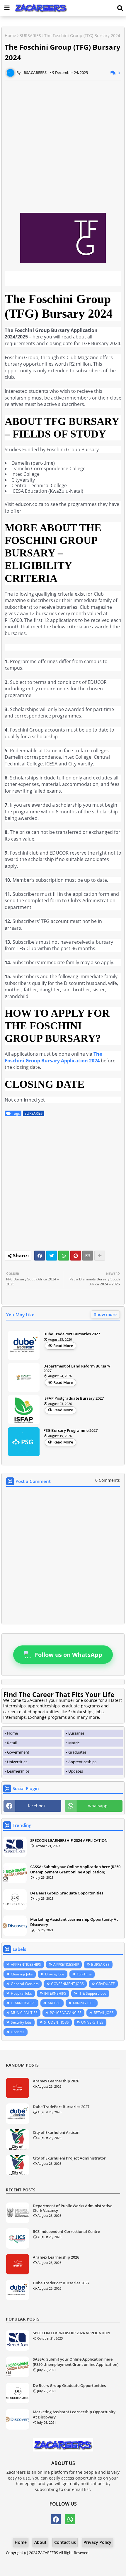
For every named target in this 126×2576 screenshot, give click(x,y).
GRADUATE (105, 1984)
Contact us (65, 2542)
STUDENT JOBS (56, 2022)
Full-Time (84, 1974)
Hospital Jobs (21, 1993)
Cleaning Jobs (22, 1974)
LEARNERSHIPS (23, 2003)
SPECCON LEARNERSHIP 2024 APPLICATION (69, 1840)
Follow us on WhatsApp (69, 1655)
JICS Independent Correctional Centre (66, 2232)
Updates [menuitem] (76, 1771)
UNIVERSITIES (92, 2022)
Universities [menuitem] (17, 1762)
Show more (105, 1314)
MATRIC (54, 2003)
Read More (63, 1346)
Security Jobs (21, 2022)
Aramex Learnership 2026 (56, 2081)
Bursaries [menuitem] (76, 1733)
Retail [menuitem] (12, 1743)
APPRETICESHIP (66, 1964)
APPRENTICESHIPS (26, 1964)
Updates (18, 2032)
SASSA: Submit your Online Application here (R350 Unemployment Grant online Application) (75, 1869)
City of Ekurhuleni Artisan (56, 2133)
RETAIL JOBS (104, 2013)
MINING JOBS (84, 2003)
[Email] (88, 1256)
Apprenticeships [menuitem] (82, 1762)
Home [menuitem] (12, 1733)
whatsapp (98, 1806)
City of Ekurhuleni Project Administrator (69, 2158)
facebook (37, 1806)
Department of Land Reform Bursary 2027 (77, 1369)
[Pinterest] (76, 1256)
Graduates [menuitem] (77, 1752)
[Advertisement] (63, 143)
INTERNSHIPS (55, 1993)
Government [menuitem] (18, 1752)
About (40, 2542)
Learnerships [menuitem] (18, 1771)
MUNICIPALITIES (24, 2013)
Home (10, 36)
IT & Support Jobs (92, 1993)
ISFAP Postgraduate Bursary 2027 (74, 1398)
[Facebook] (40, 1256)
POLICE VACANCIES (66, 2013)
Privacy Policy (97, 2542)
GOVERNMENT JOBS (67, 1984)
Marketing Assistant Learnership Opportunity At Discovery (74, 1922)
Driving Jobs (55, 1974)
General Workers (25, 1984)
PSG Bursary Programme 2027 (70, 1431)
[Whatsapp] (64, 1256)
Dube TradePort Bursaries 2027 (72, 1334)
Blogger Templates (58, 2559)
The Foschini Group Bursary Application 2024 (53, 1057)
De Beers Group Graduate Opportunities (67, 1893)
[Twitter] (52, 1256)
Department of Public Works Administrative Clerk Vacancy (73, 2208)
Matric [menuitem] (74, 1743)
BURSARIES (30, 36)
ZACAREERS (48, 2553)
